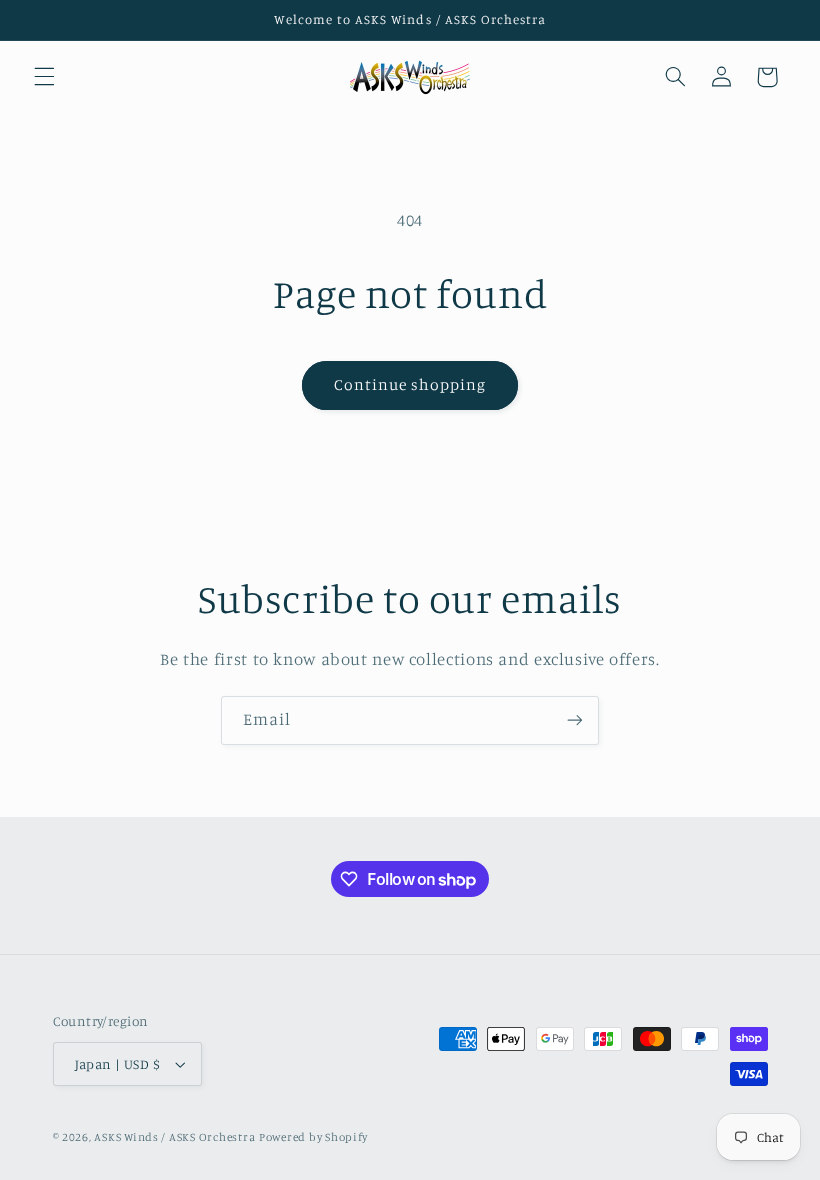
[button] (44, 77)
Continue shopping (410, 384)
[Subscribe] (575, 720)
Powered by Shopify (313, 1137)
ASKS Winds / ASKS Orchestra (174, 1137)
